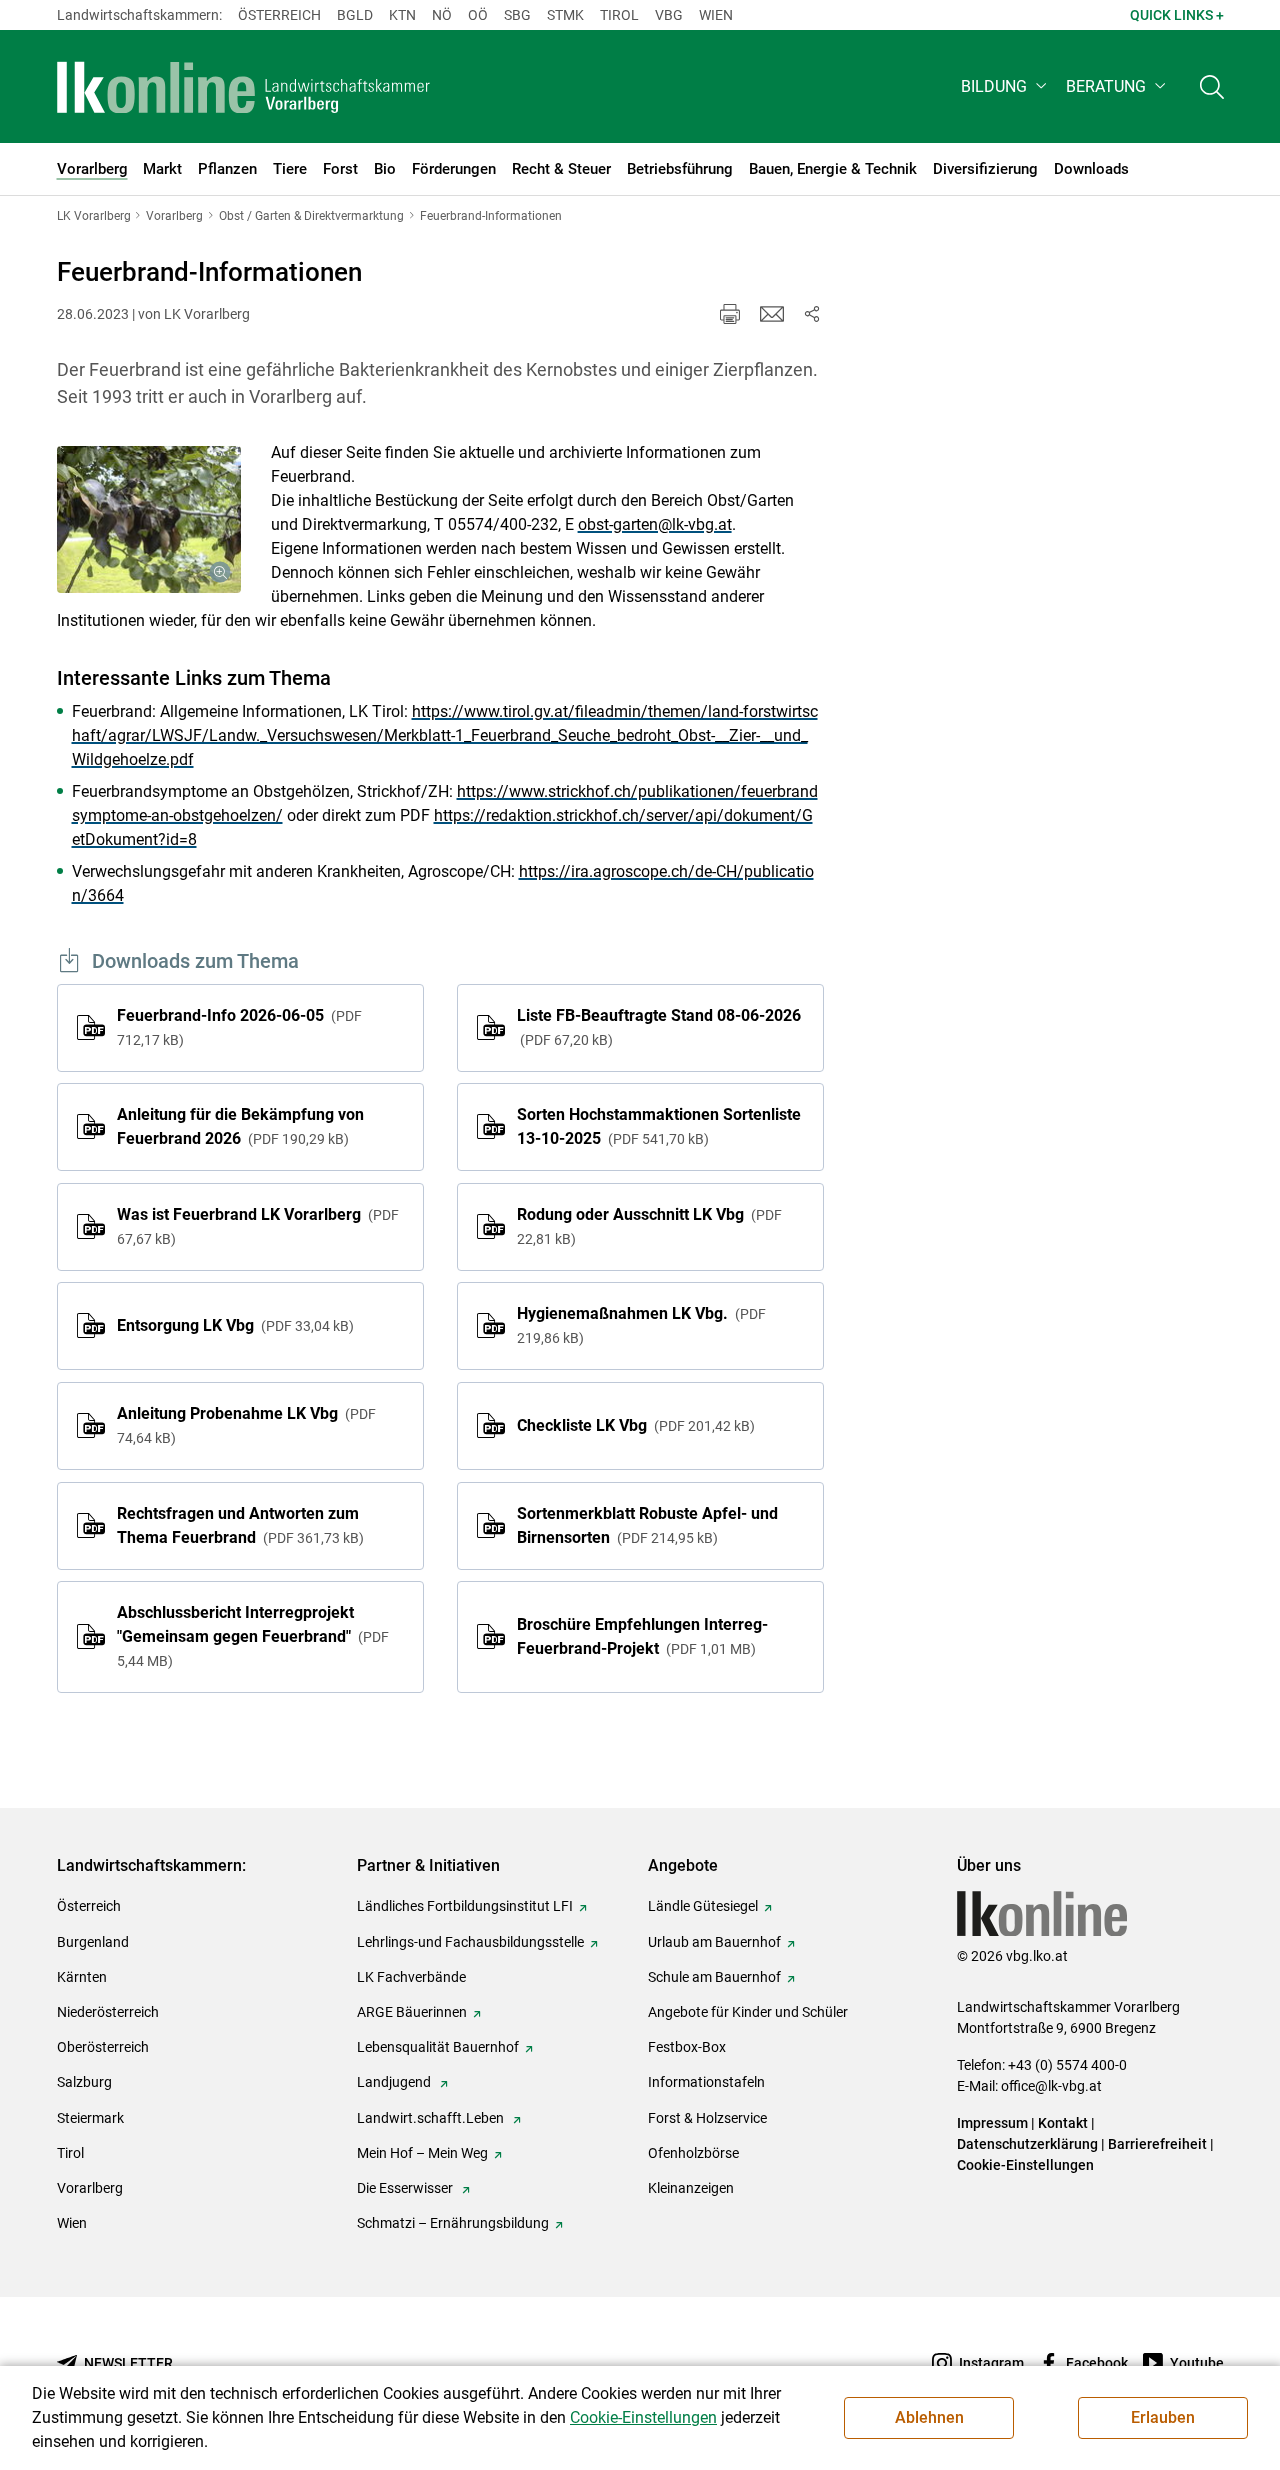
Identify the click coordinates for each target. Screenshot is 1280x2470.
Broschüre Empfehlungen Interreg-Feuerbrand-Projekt (642, 1636)
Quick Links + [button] (1177, 15)
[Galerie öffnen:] (149, 519)
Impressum (992, 2123)
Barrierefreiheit (1157, 2144)
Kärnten (82, 1977)
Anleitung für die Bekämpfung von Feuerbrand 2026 (240, 1126)
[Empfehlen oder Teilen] (812, 314)
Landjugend (395, 2082)
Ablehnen (929, 2417)
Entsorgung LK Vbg (233, 1325)
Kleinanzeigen (691, 2188)
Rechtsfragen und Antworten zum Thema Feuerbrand (238, 1525)
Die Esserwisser (406, 2188)
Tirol (619, 15)
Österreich (279, 15)
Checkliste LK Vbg (633, 1425)
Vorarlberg (90, 2188)
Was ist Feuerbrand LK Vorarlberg (258, 1226)
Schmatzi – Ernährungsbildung (453, 2223)
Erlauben (1163, 2417)
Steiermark (90, 2118)
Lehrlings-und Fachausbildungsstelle (470, 1942)
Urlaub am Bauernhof (714, 1942)
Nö (442, 15)
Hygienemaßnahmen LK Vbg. (641, 1325)
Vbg (669, 15)
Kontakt (1063, 2123)
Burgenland (93, 1942)
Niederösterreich (108, 2012)
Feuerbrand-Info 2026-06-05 (239, 1027)
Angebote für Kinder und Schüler (748, 2012)
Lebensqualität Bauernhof (438, 2047)
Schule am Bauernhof (714, 1977)
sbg (517, 15)
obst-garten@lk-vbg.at (655, 524)
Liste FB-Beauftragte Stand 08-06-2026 (659, 1027)
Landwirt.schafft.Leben (432, 2118)
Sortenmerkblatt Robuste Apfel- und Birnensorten (647, 1525)
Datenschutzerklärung (1027, 2144)
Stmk (565, 15)
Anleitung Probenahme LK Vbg (246, 1425)
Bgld (355, 15)
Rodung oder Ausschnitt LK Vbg (649, 1226)
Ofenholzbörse (693, 2153)
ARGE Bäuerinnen (412, 2012)
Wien (716, 15)
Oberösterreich (103, 2047)
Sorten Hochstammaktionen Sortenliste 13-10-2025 (659, 1126)
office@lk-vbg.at (1051, 2086)
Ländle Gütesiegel (703, 1906)
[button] (1005, 86)
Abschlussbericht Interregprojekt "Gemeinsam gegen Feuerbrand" (253, 1636)
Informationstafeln (706, 2082)
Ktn (402, 15)
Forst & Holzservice (707, 2118)
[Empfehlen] (772, 314)
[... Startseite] (244, 87)
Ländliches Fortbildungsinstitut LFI (465, 1906)
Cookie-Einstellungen (1025, 2165)
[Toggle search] (1212, 86)
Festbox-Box (687, 2047)
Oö (478, 15)
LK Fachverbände (411, 1977)
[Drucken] (730, 314)
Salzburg (84, 2082)
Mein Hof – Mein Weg (422, 2153)
